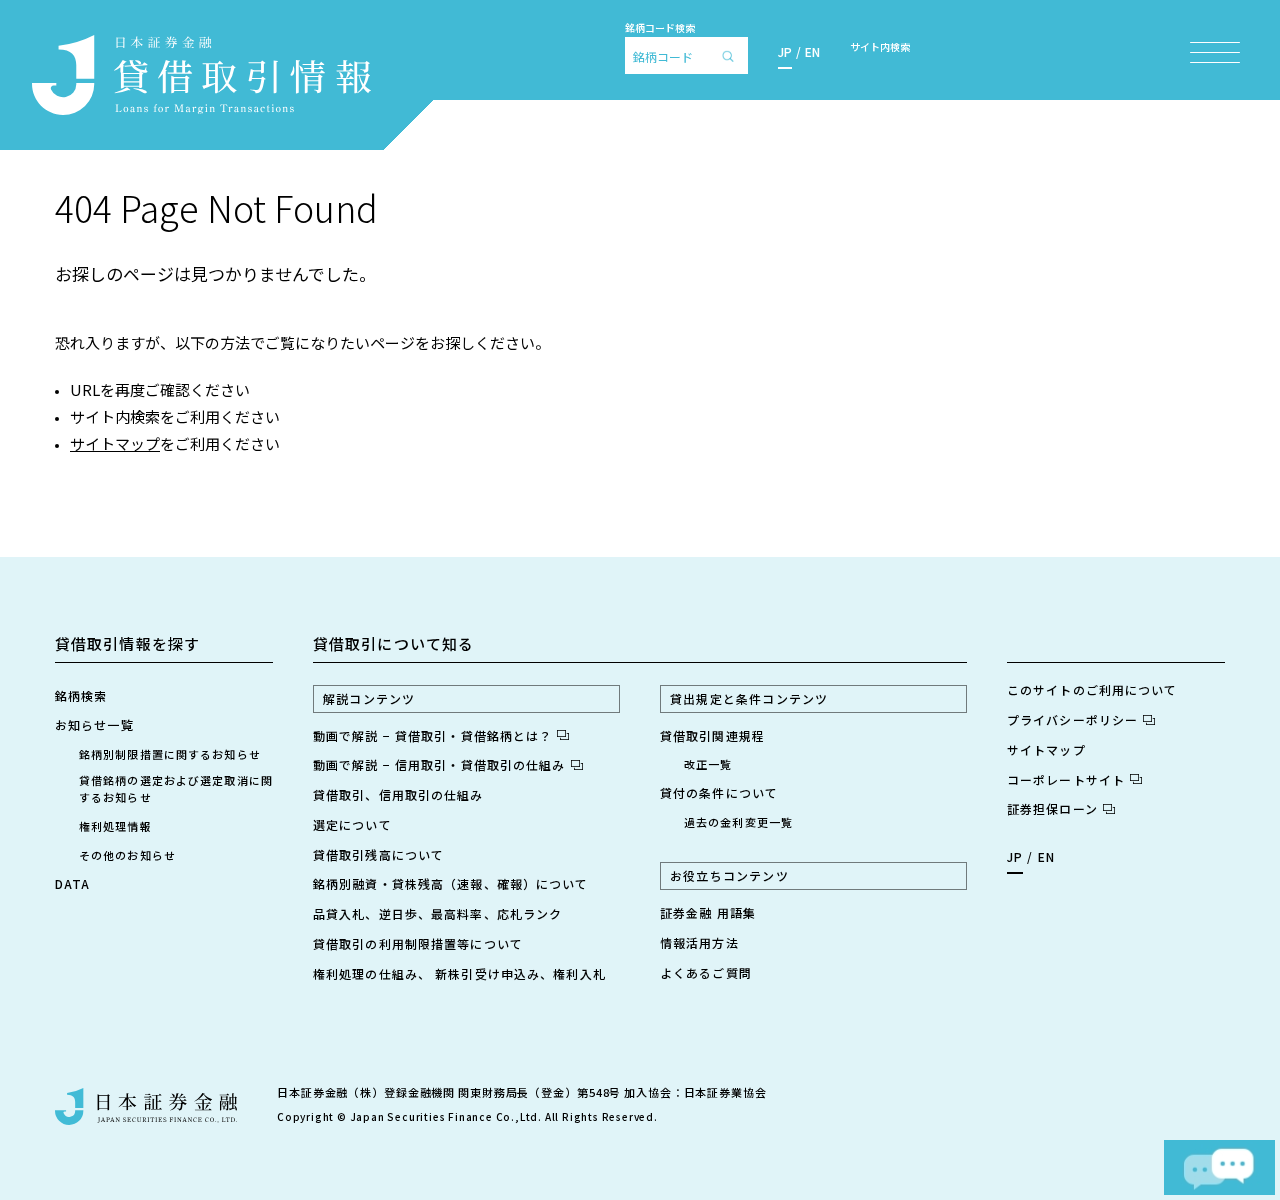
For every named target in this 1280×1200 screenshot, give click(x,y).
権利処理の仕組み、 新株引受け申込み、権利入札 (459, 973)
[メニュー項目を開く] (1215, 52)
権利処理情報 (115, 826)
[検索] (733, 55)
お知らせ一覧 (94, 724)
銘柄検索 (81, 695)
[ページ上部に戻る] (1202, 1087)
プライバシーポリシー (1072, 719)
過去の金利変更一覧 (738, 822)
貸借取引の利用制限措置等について (418, 943)
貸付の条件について (719, 792)
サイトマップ (115, 443)
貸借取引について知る (393, 643)
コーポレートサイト (1066, 779)
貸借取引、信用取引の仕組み (398, 794)
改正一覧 (708, 764)
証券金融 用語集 (708, 912)
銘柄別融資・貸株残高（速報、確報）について (451, 883)
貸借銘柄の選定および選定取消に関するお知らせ (176, 788)
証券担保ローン (1052, 808)
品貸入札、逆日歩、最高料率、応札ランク (437, 913)
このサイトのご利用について (1092, 689)
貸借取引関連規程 (712, 735)
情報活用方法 (699, 942)
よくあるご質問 (706, 972)
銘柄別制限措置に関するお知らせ (170, 754)
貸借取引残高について (378, 854)
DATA (72, 883)
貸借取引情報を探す (127, 643)
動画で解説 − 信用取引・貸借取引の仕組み (439, 764)
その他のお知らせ (127, 855)
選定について (352, 824)
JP (785, 51)
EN (812, 51)
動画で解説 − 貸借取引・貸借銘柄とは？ (432, 735)
